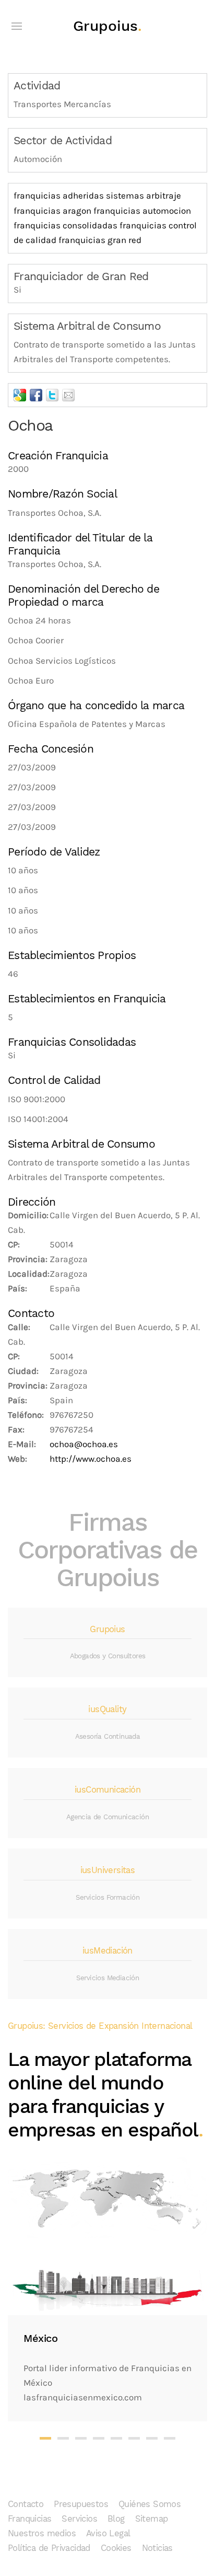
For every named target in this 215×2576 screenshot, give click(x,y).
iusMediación (107, 1951)
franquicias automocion (142, 211)
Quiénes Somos (150, 2504)
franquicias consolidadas (65, 226)
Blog (116, 2519)
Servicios (79, 2519)
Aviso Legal (108, 2533)
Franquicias (29, 2519)
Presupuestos (81, 2504)
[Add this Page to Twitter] (52, 395)
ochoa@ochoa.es (84, 1444)
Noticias (157, 2548)
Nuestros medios (42, 2533)
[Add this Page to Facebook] (36, 395)
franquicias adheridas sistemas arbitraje (97, 196)
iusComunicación (107, 1790)
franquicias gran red (100, 240)
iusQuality (107, 1709)
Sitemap (152, 2519)
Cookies (116, 2548)
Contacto (26, 2504)
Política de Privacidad (49, 2548)
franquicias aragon (52, 211)
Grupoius (107, 26)
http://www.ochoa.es (91, 1459)
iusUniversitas (108, 1870)
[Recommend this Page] (68, 395)
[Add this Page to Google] (20, 395)
